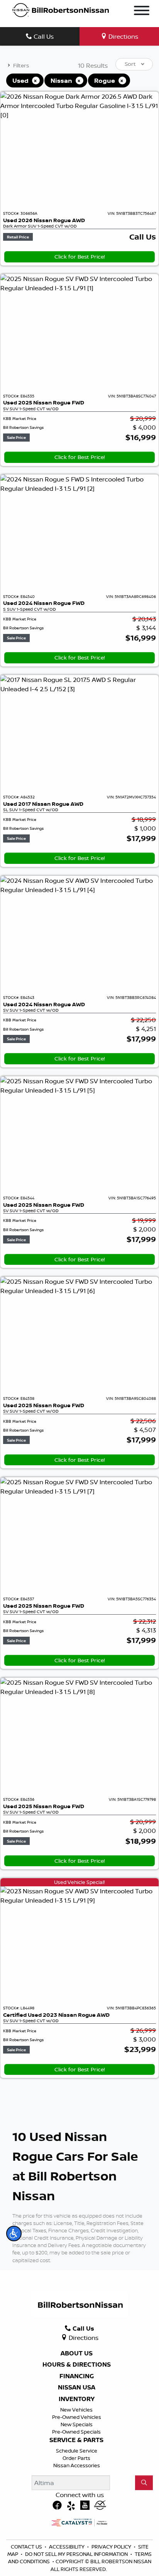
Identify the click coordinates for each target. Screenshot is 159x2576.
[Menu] (142, 12)
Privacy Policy (112, 2547)
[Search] (144, 2483)
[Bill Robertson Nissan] (61, 10)
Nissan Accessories (77, 2465)
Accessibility (67, 2547)
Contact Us (27, 2547)
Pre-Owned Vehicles (77, 2417)
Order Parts (76, 2458)
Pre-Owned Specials (76, 2432)
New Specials (77, 2424)
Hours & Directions (77, 2365)
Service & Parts (76, 2440)
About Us (77, 2353)
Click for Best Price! (80, 257)
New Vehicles (76, 2410)
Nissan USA (77, 2388)
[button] (14, 2233)
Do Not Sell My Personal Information (77, 2554)
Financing (77, 2376)
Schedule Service (77, 2451)
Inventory (77, 2399)
